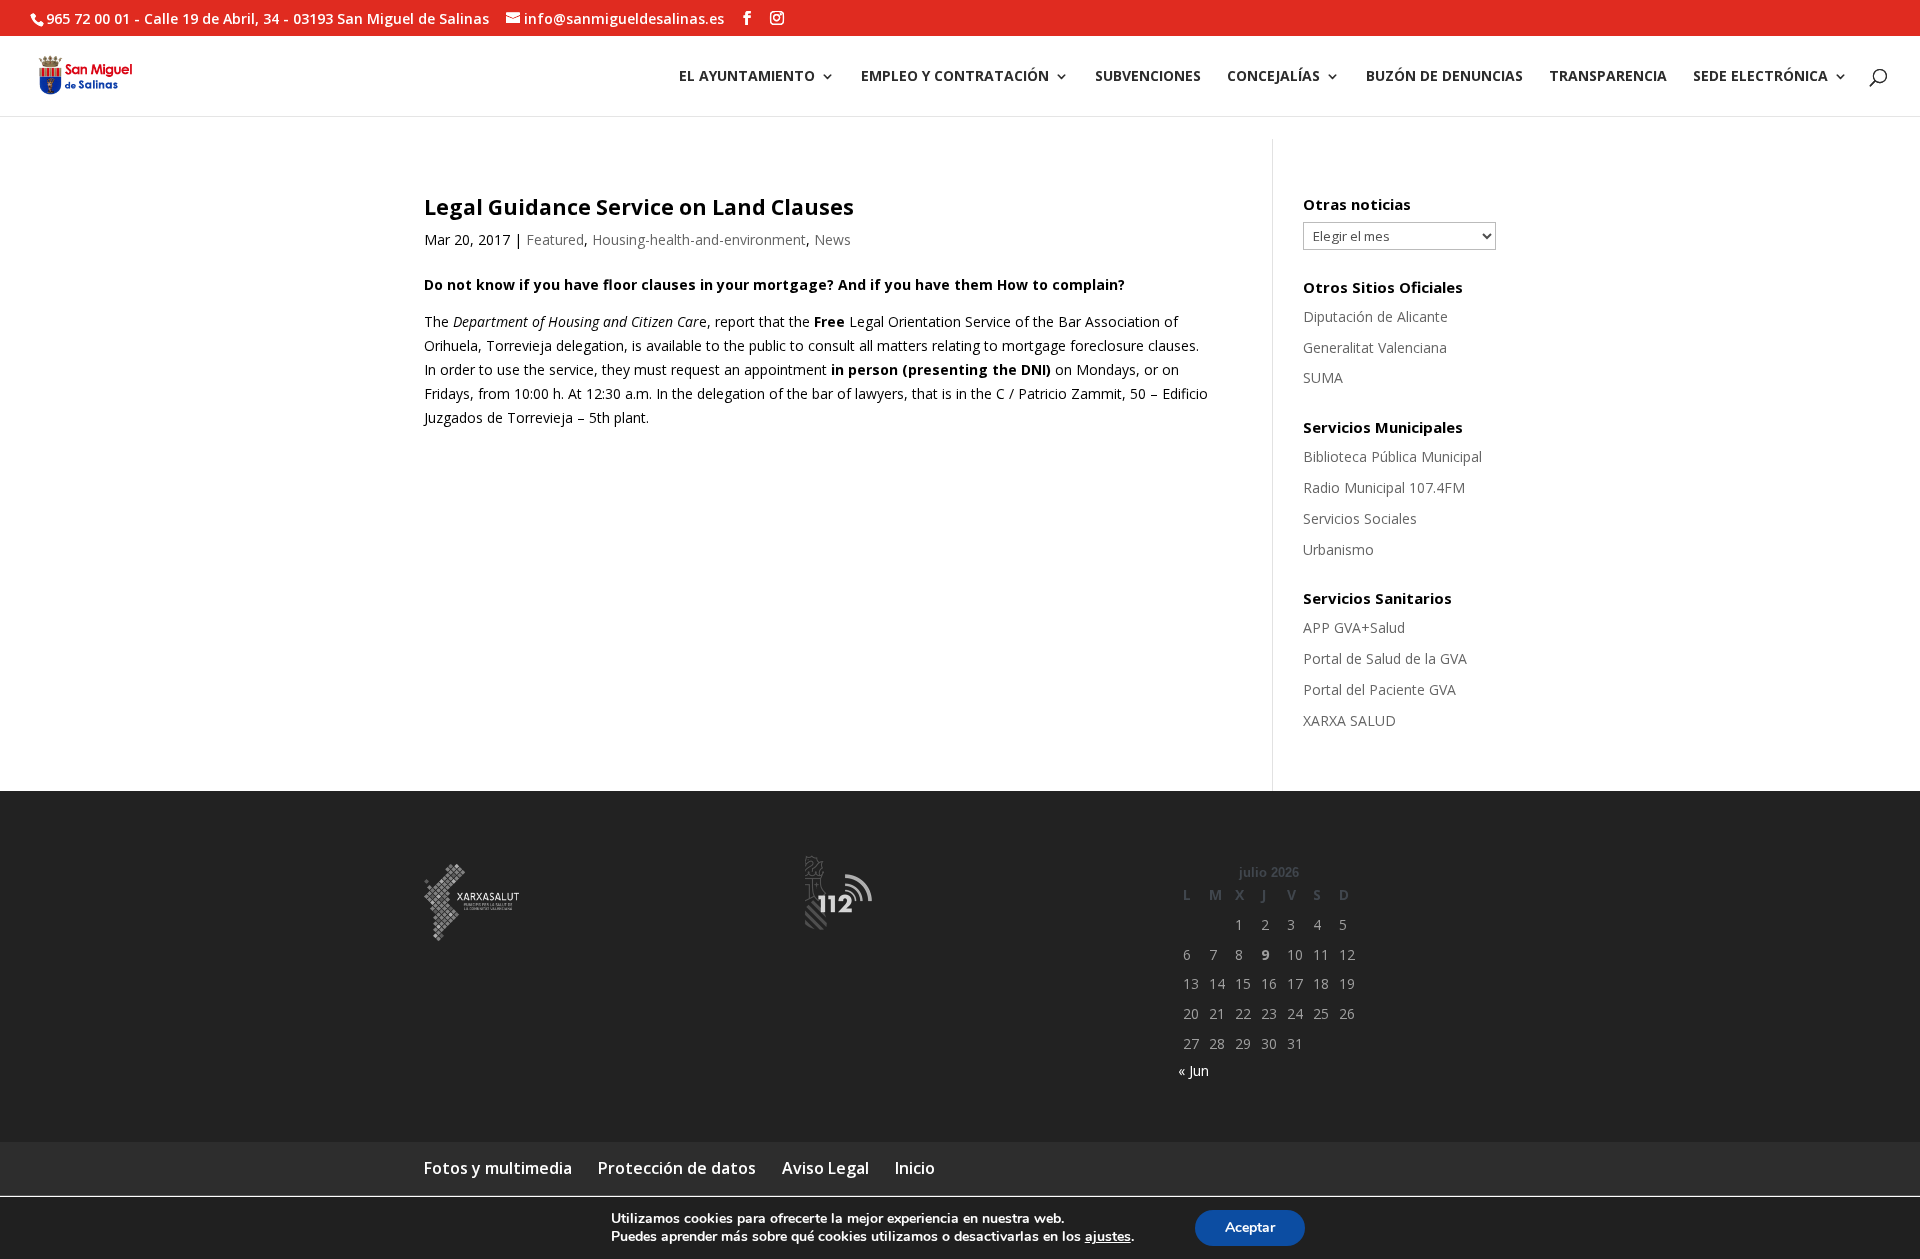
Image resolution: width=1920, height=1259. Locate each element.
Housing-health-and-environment (699, 239)
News (832, 239)
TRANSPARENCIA (1608, 77)
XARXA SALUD (1349, 720)
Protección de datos (677, 1168)
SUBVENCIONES (1148, 77)
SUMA (1323, 377)
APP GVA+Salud (1354, 627)
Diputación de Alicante (1375, 316)
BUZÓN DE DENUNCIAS (1444, 77)
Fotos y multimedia (498, 1168)
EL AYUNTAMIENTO (747, 77)
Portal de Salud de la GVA (1385, 658)
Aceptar (1250, 1227)
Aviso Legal (825, 1168)
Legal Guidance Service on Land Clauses (639, 207)
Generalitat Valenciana (1375, 347)
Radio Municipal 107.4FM (1384, 487)
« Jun (1193, 1070)
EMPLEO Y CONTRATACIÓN (955, 77)
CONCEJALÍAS (1273, 77)
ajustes (1108, 1237)
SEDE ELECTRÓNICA (1760, 77)
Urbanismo (1338, 549)
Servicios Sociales (1360, 518)
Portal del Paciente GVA (1379, 689)
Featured (555, 239)
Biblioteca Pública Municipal (1392, 456)
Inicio (915, 1168)
